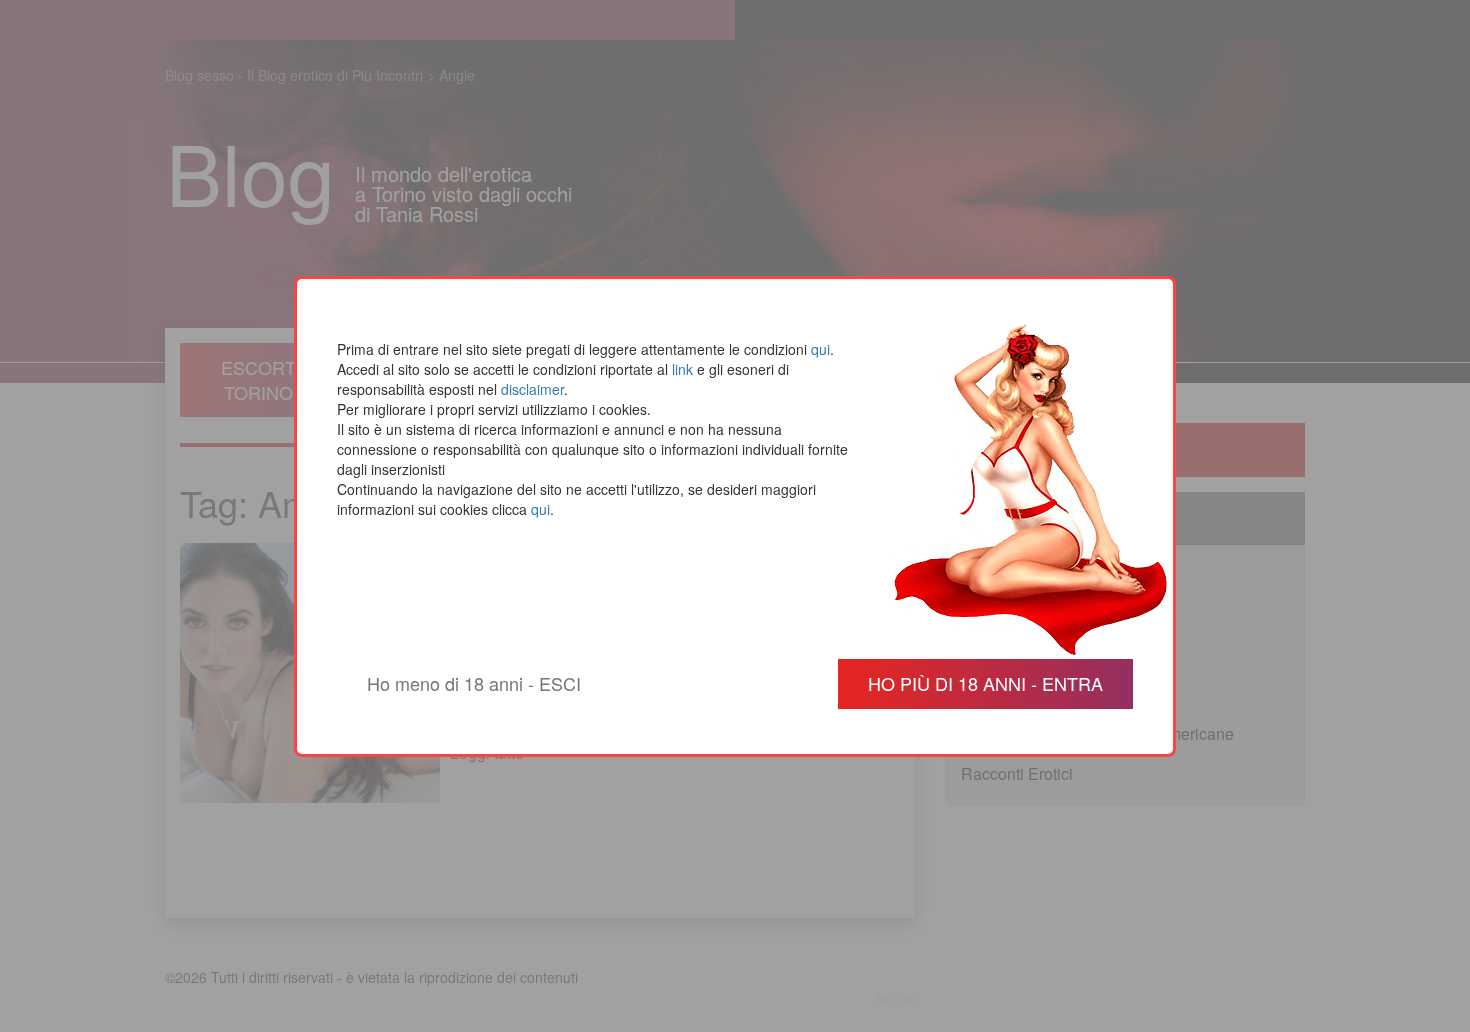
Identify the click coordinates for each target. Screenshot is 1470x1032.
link (682, 369)
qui (820, 349)
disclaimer (532, 389)
